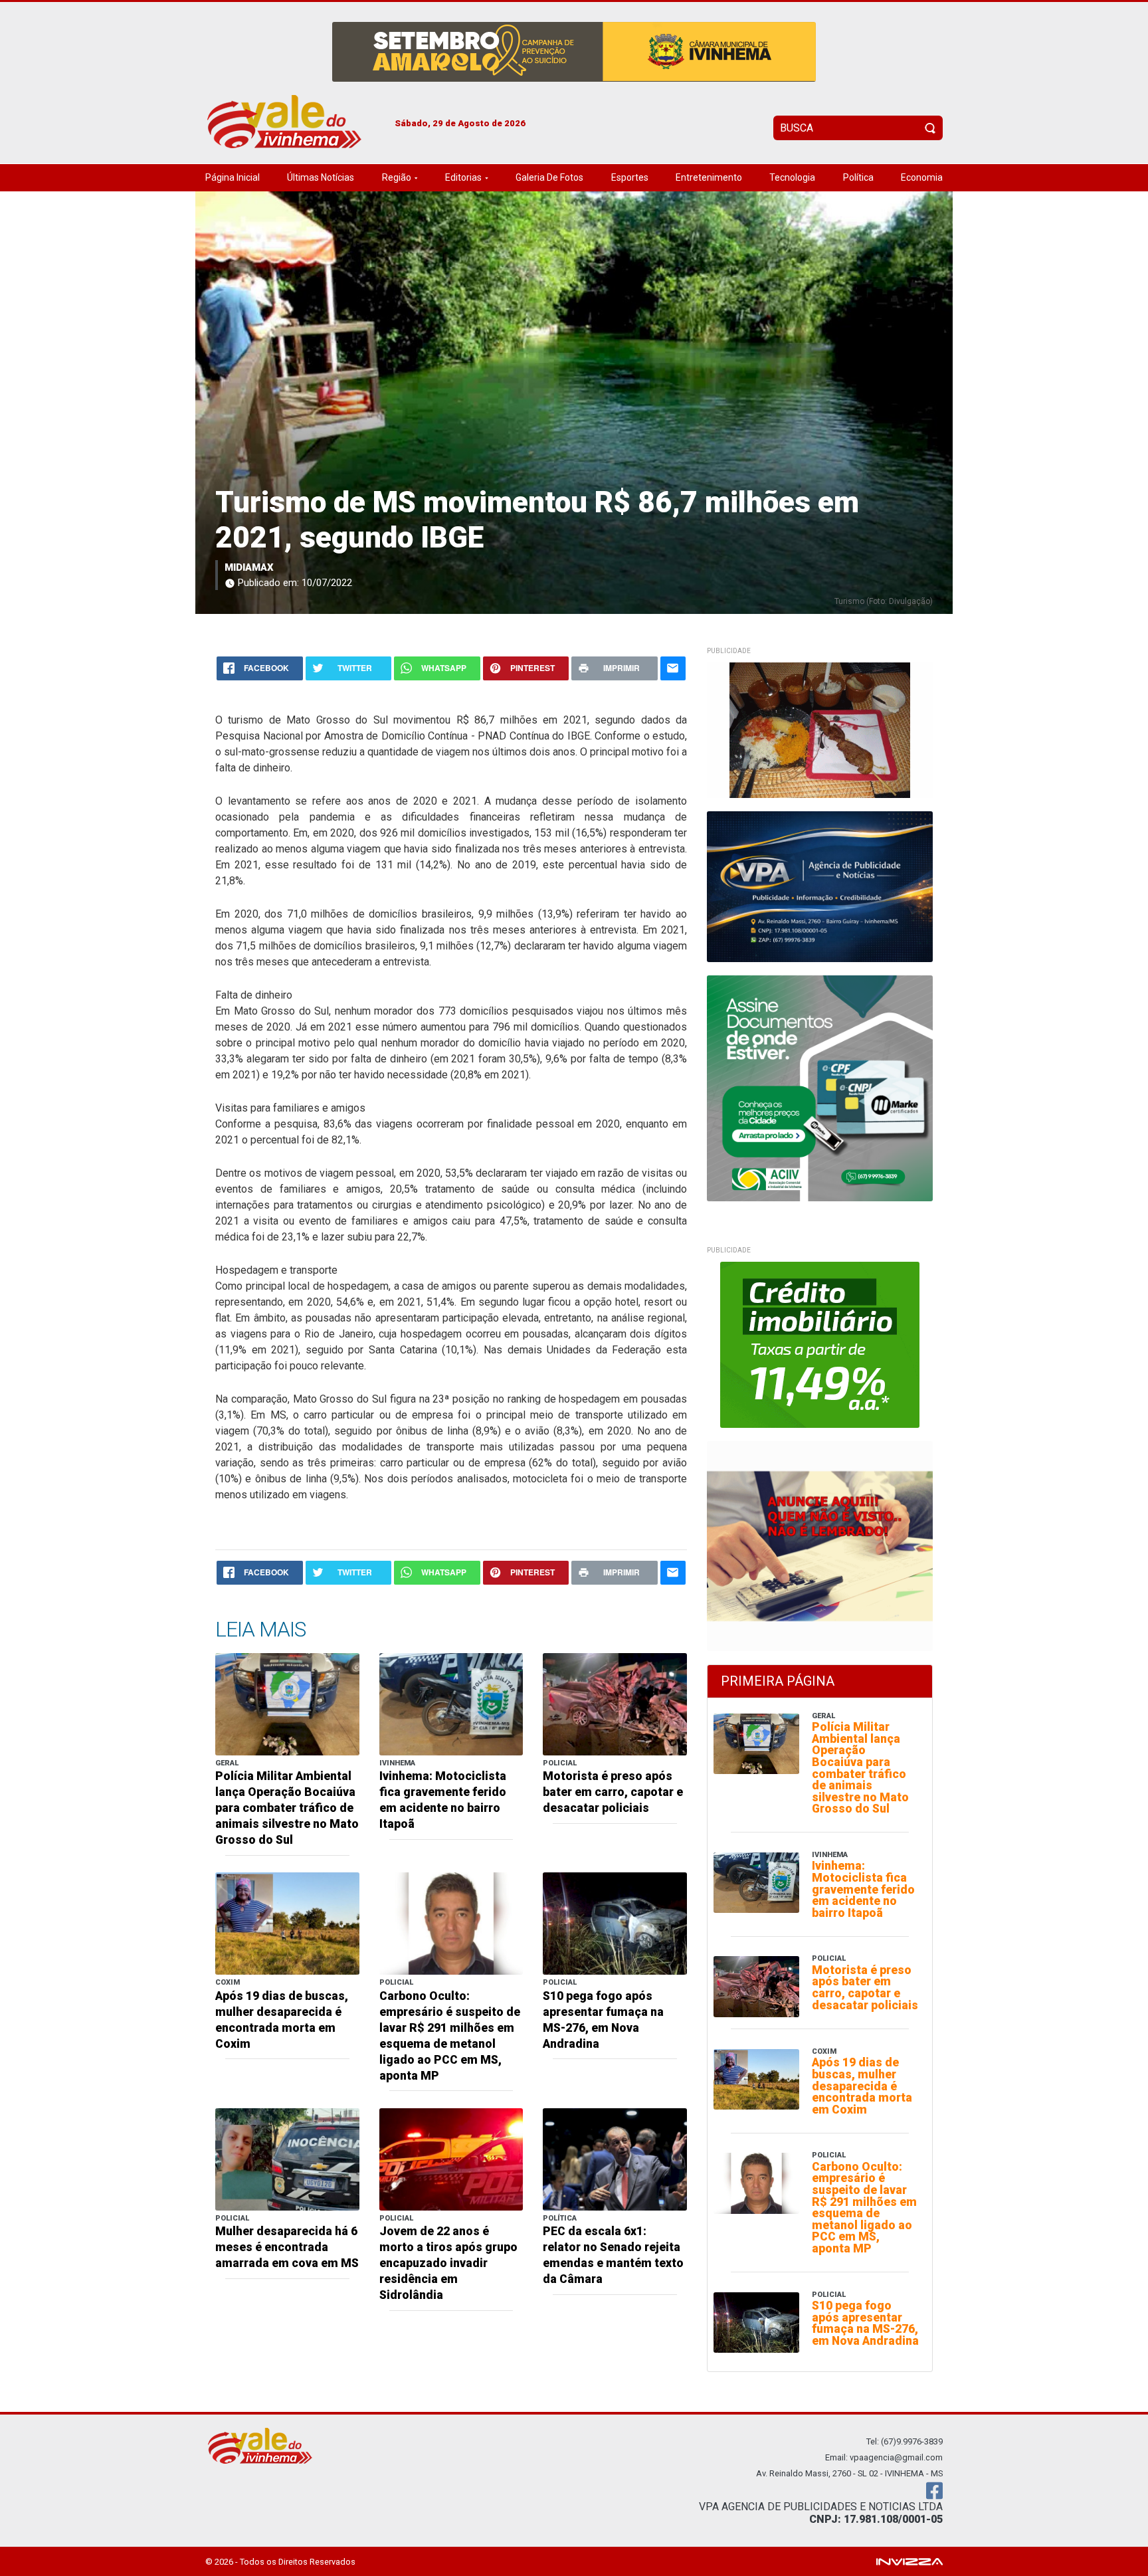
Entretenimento (709, 177)
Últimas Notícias (321, 177)
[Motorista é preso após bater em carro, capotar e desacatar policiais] (615, 1703)
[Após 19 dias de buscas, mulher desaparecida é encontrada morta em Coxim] (287, 1923)
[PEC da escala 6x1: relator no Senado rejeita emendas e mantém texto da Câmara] (615, 2158)
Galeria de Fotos (549, 177)
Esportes (630, 177)
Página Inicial (233, 177)
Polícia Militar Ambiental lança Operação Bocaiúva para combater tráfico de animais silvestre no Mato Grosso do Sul (287, 1808)
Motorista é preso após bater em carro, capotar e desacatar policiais (613, 1792)
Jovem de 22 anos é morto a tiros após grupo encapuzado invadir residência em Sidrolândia (448, 2263)
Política (858, 177)
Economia (922, 177)
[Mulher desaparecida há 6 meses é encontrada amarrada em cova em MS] (287, 2158)
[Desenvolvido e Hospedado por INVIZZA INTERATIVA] (909, 2561)
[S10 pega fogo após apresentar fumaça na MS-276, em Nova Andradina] (615, 1923)
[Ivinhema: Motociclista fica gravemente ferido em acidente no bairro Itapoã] (451, 1703)
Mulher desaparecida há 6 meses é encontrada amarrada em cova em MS (287, 2247)
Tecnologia (792, 177)
